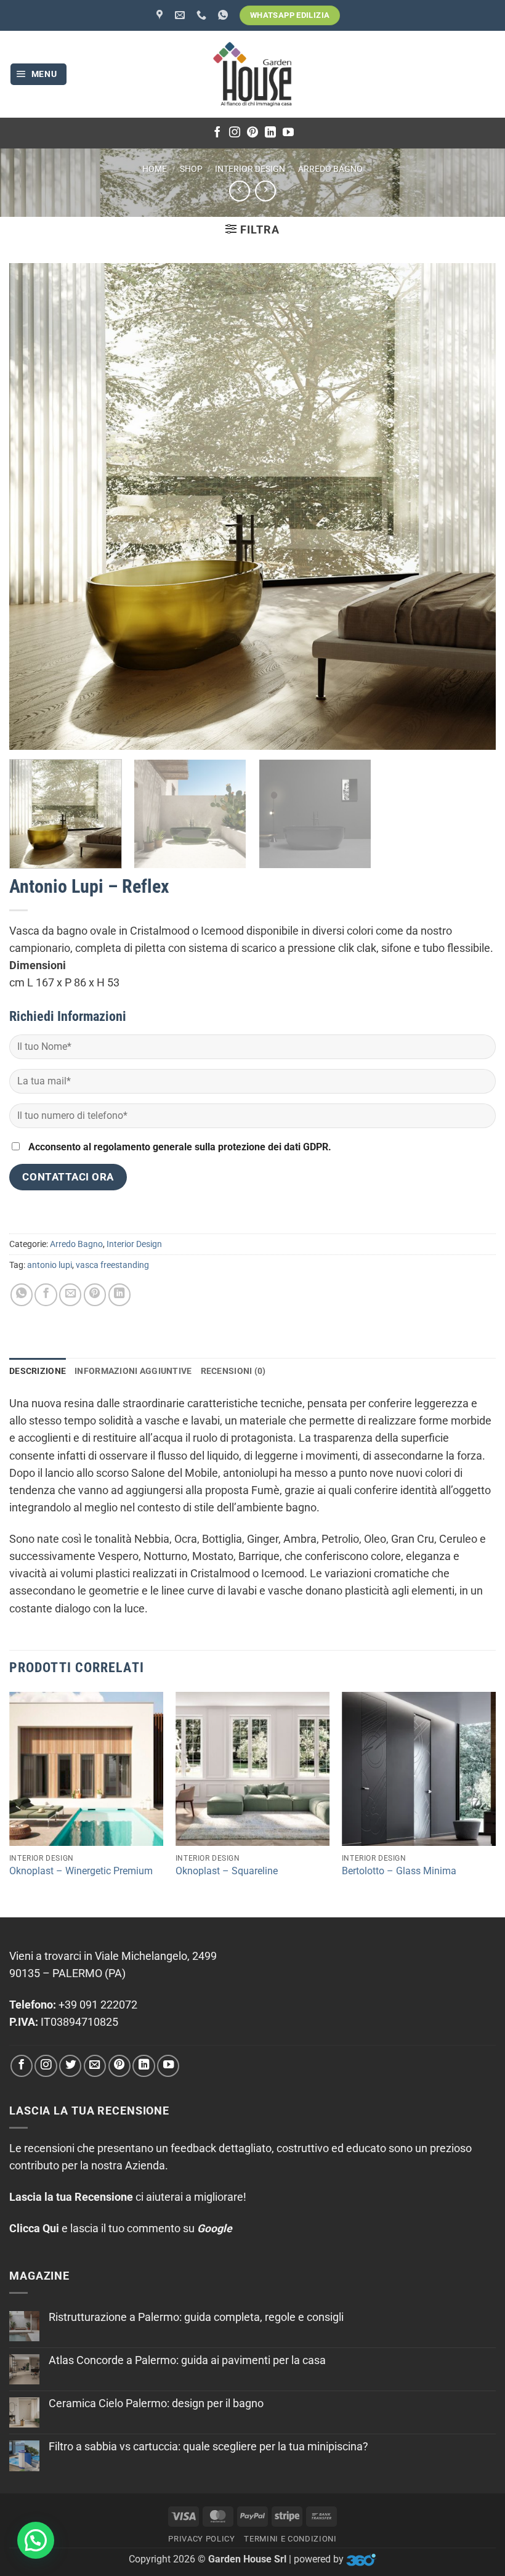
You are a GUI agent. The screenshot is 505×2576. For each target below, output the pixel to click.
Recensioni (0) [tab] (233, 1371)
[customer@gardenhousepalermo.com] (181, 15)
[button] (39, 75)
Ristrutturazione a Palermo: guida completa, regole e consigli (196, 2317)
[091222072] (203, 15)
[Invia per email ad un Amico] (70, 1294)
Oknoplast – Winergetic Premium (81, 1871)
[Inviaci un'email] (95, 2066)
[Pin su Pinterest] (95, 1294)
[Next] (495, 1803)
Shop (191, 169)
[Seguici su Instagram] (235, 133)
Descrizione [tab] (38, 1371)
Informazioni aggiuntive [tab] (133, 1371)
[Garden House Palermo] (161, 15)
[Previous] (10, 1803)
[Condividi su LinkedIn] (119, 1294)
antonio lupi (50, 1265)
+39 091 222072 (98, 2005)
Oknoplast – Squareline (227, 1871)
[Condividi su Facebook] (46, 1294)
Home (155, 169)
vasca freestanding (112, 1265)
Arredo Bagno (330, 169)
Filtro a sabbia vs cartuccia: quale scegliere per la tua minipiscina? (208, 2447)
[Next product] (240, 191)
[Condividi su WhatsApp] (22, 1294)
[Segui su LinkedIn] (270, 133)
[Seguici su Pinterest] (252, 133)
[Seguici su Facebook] (217, 133)
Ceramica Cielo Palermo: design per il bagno (156, 2403)
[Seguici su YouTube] (288, 133)
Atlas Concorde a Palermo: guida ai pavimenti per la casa (187, 2360)
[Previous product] (265, 191)
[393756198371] (224, 15)
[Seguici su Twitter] (70, 2066)
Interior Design (250, 169)
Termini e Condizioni (290, 2539)
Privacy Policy (201, 2539)
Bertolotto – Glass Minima (399, 1871)
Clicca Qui (34, 2229)
